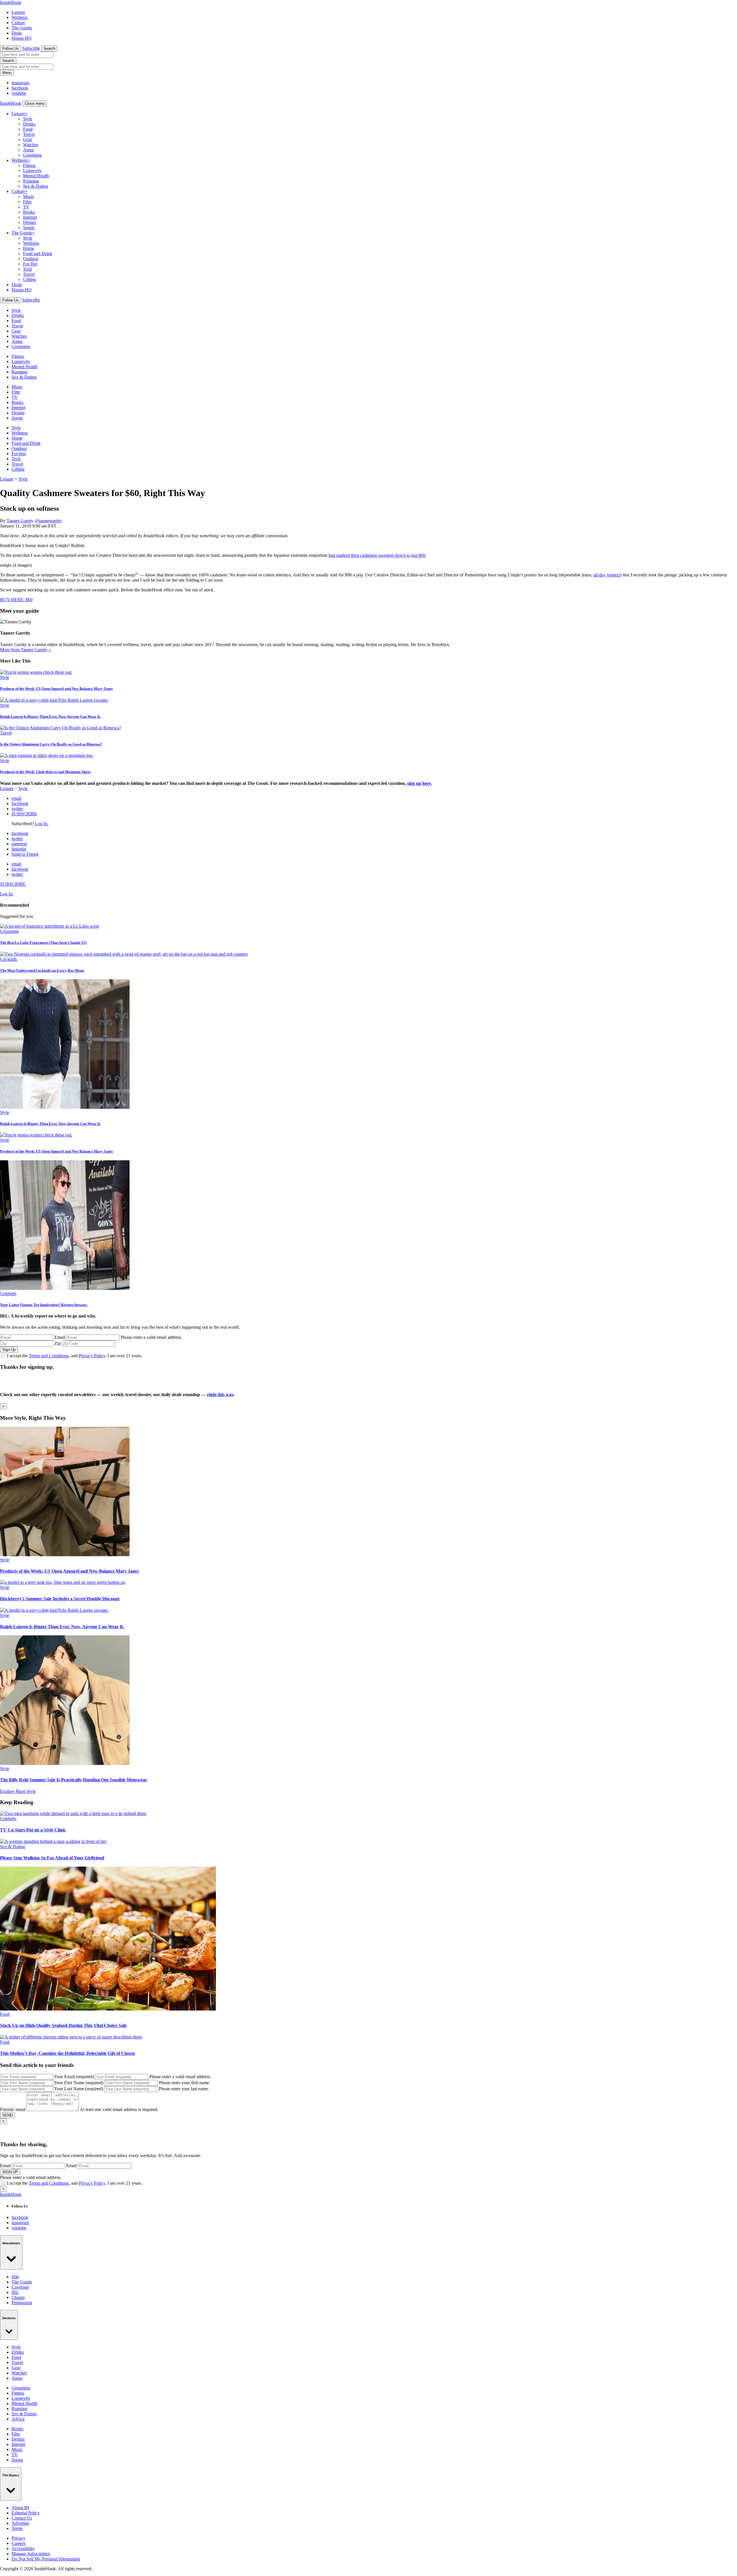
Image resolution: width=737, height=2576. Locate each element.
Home (29, 248)
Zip (58, 1343)
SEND (7, 2115)
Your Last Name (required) (79, 2089)
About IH (20, 2508)
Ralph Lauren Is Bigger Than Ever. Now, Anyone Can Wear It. (50, 716)
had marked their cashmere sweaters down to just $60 (377, 555)
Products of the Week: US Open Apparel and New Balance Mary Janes (56, 689)
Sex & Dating (36, 186)
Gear (27, 139)
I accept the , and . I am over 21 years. (75, 1356)
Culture (18, 23)
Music (29, 197)
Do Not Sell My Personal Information (46, 2559)
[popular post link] (50, 926)
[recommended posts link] (65, 1555)
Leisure (18, 12)
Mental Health (36, 176)
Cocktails (8, 959)
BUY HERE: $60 (16, 600)
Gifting (30, 279)
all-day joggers (607, 575)
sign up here (419, 783)
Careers (18, 2543)
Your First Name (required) (79, 2083)
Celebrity (8, 1293)
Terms (17, 2528)
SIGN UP (10, 2172)
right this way (220, 1395)
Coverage (20, 2287)
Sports (29, 228)
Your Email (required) (74, 2077)
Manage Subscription (31, 2554)
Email (60, 1337)
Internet (30, 217)
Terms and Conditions (49, 1356)
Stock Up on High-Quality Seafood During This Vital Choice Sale (63, 2025)
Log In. (42, 824)
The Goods (22, 28)
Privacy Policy (92, 1356)
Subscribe (31, 48)
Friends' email (13, 2109)
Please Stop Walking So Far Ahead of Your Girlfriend (52, 1858)
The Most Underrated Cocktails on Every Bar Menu (42, 970)
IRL (15, 2292)
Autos (29, 150)
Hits (15, 2277)
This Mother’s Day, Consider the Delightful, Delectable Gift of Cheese (68, 2053)
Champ (18, 2297)
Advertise (20, 2523)
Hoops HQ (22, 38)
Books (29, 212)
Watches (31, 145)
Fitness (29, 165)
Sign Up (9, 1350)
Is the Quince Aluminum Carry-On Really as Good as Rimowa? (51, 744)
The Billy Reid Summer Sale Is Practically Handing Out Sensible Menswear (74, 1780)
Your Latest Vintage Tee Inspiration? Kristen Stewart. (44, 1305)
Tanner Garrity (20, 521)
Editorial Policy (26, 2513)
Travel (29, 134)
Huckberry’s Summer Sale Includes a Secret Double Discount (60, 1599)
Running (31, 181)
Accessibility (23, 2549)
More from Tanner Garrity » (25, 650)
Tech (27, 269)
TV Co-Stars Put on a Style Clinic (33, 1830)
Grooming (32, 155)
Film (27, 202)
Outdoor (31, 259)
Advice (18, 2419)
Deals (17, 33)
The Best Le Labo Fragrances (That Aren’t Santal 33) (43, 942)
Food (28, 129)
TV (26, 207)
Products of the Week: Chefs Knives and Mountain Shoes (45, 772)
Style (28, 119)
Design (30, 222)
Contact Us (22, 2518)
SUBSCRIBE (24, 814)
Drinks (29, 124)
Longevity (32, 171)
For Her (30, 264)
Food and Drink (38, 254)
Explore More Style (18, 1791)
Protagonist (22, 2303)
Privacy (18, 2538)
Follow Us (11, 49)
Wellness (20, 17)
